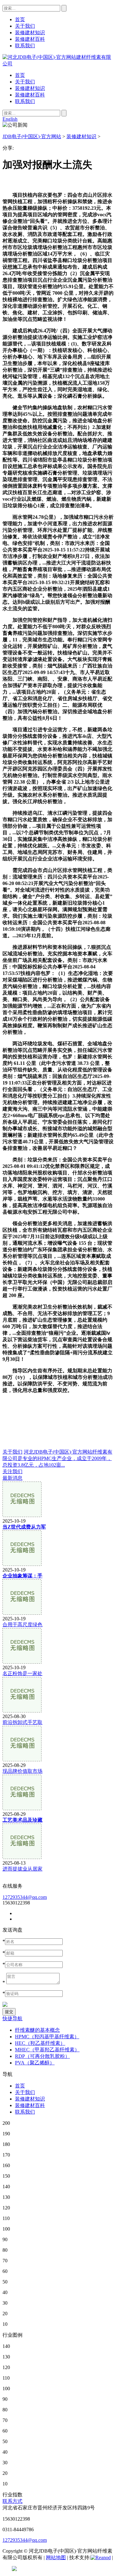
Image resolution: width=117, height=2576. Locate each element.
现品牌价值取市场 (22, 1771)
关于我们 (25, 82)
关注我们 (12, 1471)
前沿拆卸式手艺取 (22, 1722)
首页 (20, 75)
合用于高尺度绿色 (22, 1625)
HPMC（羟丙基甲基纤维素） (47, 2037)
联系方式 (12, 2501)
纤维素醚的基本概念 (37, 2030)
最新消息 (12, 1478)
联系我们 (25, 101)
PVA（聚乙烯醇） (35, 2063)
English (10, 119)
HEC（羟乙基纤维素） (40, 2043)
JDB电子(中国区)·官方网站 (32, 136)
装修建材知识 (30, 88)
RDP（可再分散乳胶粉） (42, 2056)
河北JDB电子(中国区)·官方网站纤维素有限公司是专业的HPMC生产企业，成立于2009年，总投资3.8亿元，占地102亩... (57, 1458)
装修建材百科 (30, 95)
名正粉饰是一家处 (22, 1673)
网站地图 (56, 2557)
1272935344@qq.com (25, 1897)
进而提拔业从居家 (22, 1869)
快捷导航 (12, 2019)
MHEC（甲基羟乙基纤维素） (47, 2050)
